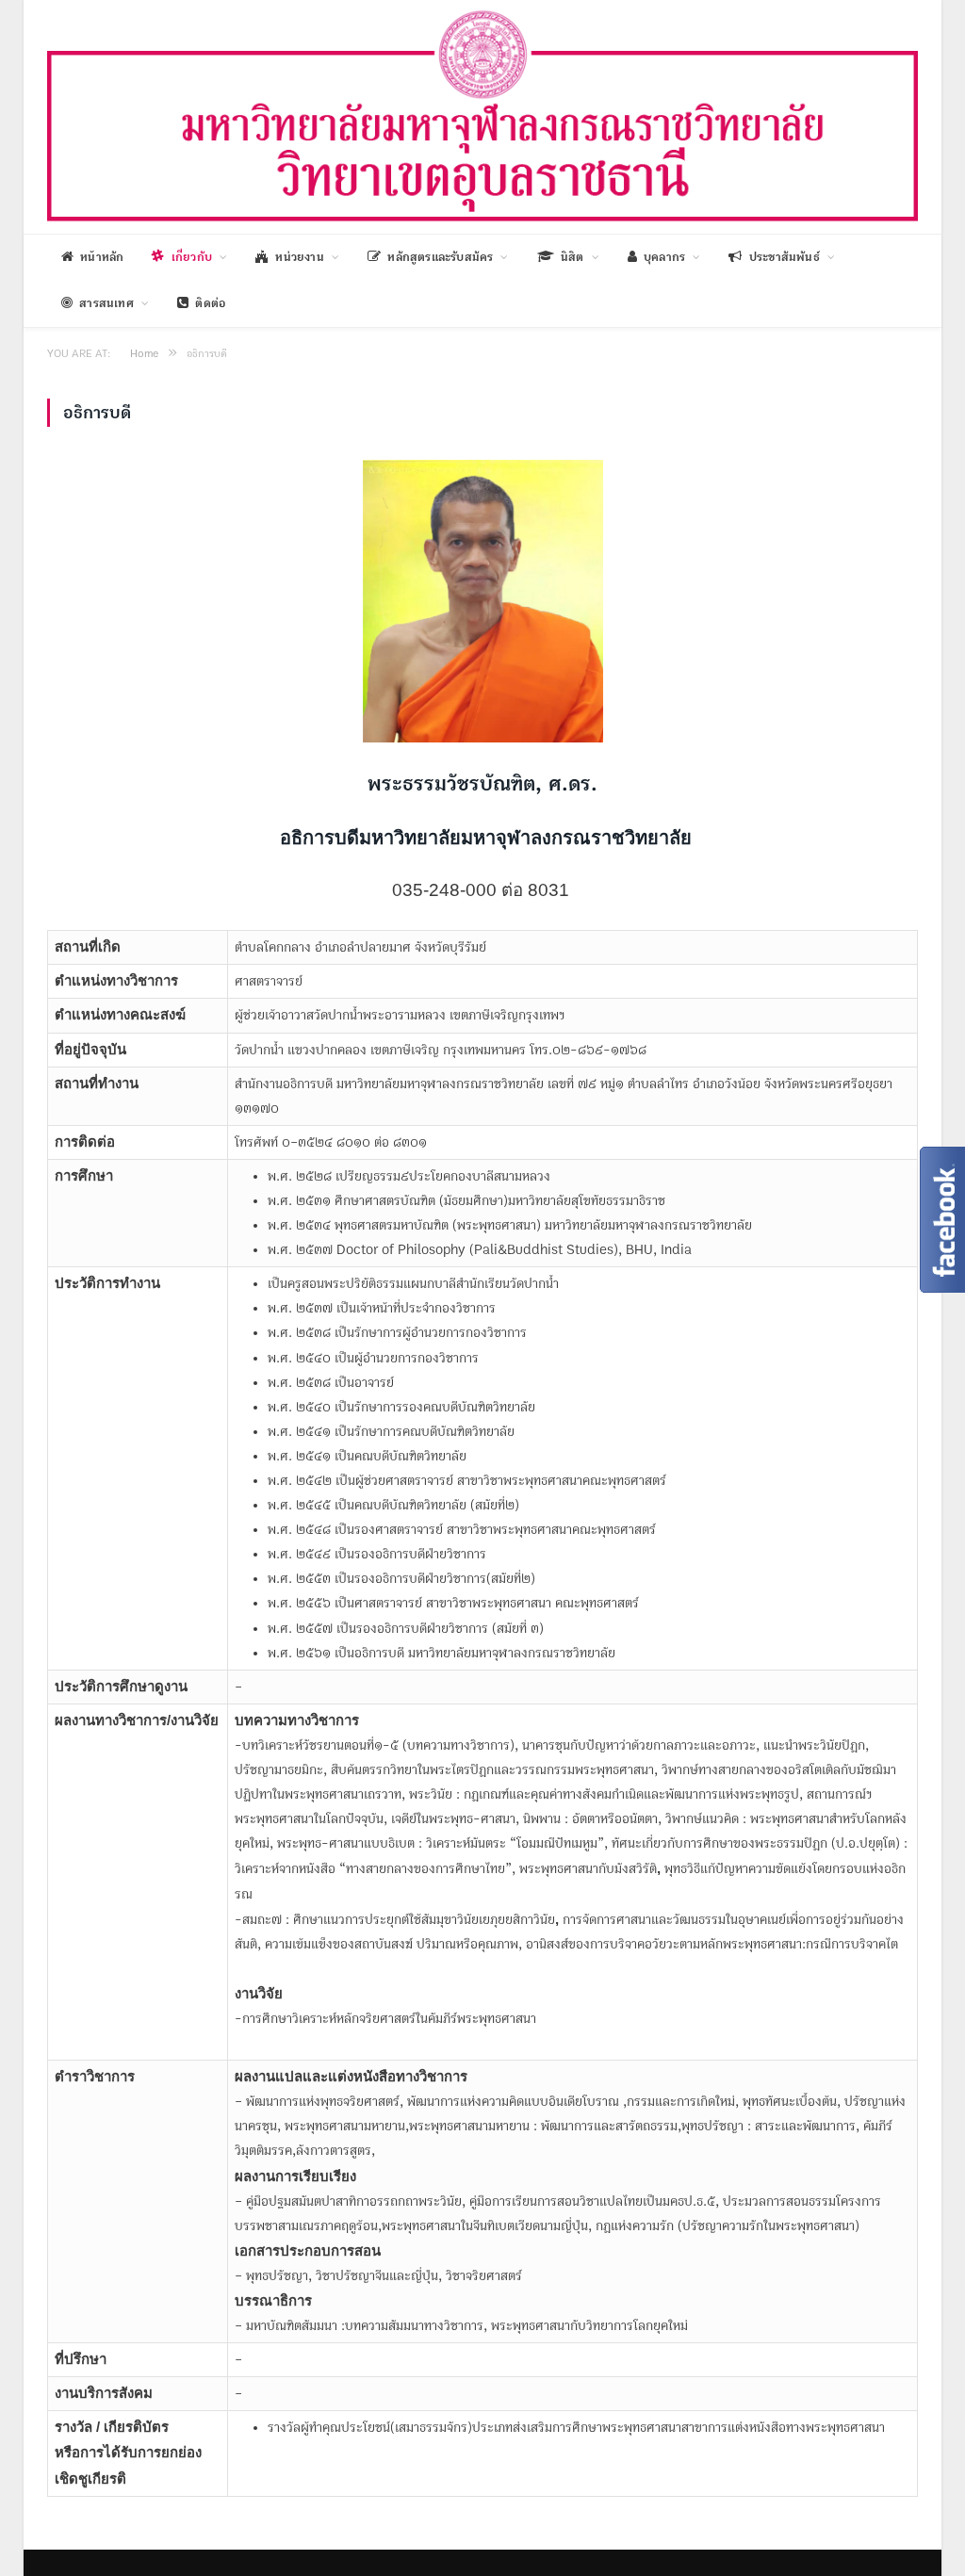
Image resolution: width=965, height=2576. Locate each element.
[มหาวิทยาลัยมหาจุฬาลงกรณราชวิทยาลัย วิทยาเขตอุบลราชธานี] (482, 114)
